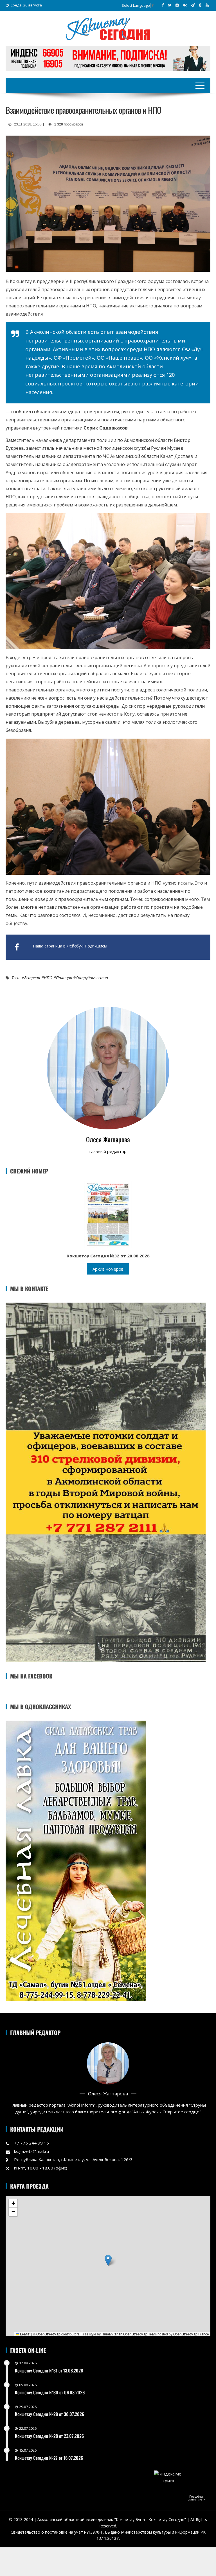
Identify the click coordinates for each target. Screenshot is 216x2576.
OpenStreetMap (48, 2334)
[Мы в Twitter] (170, 5)
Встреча (32, 978)
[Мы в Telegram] (193, 5)
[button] (108, 2260)
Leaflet (25, 2334)
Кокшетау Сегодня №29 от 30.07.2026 (49, 2414)
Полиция (64, 978)
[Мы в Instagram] (177, 5)
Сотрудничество (92, 978)
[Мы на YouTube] (207, 5)
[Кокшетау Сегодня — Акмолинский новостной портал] (108, 28)
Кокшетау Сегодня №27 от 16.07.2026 (49, 2458)
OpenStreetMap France (191, 2334)
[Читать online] (108, 1214)
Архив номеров (108, 1269)
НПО (48, 978)
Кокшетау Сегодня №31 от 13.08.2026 (49, 2371)
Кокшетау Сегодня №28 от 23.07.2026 (49, 2436)
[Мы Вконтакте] (185, 5)
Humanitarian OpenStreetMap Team (129, 2334)
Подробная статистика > (196, 2498)
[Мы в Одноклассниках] (200, 5)
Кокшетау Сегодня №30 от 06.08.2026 (50, 2392)
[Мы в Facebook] (163, 5)
